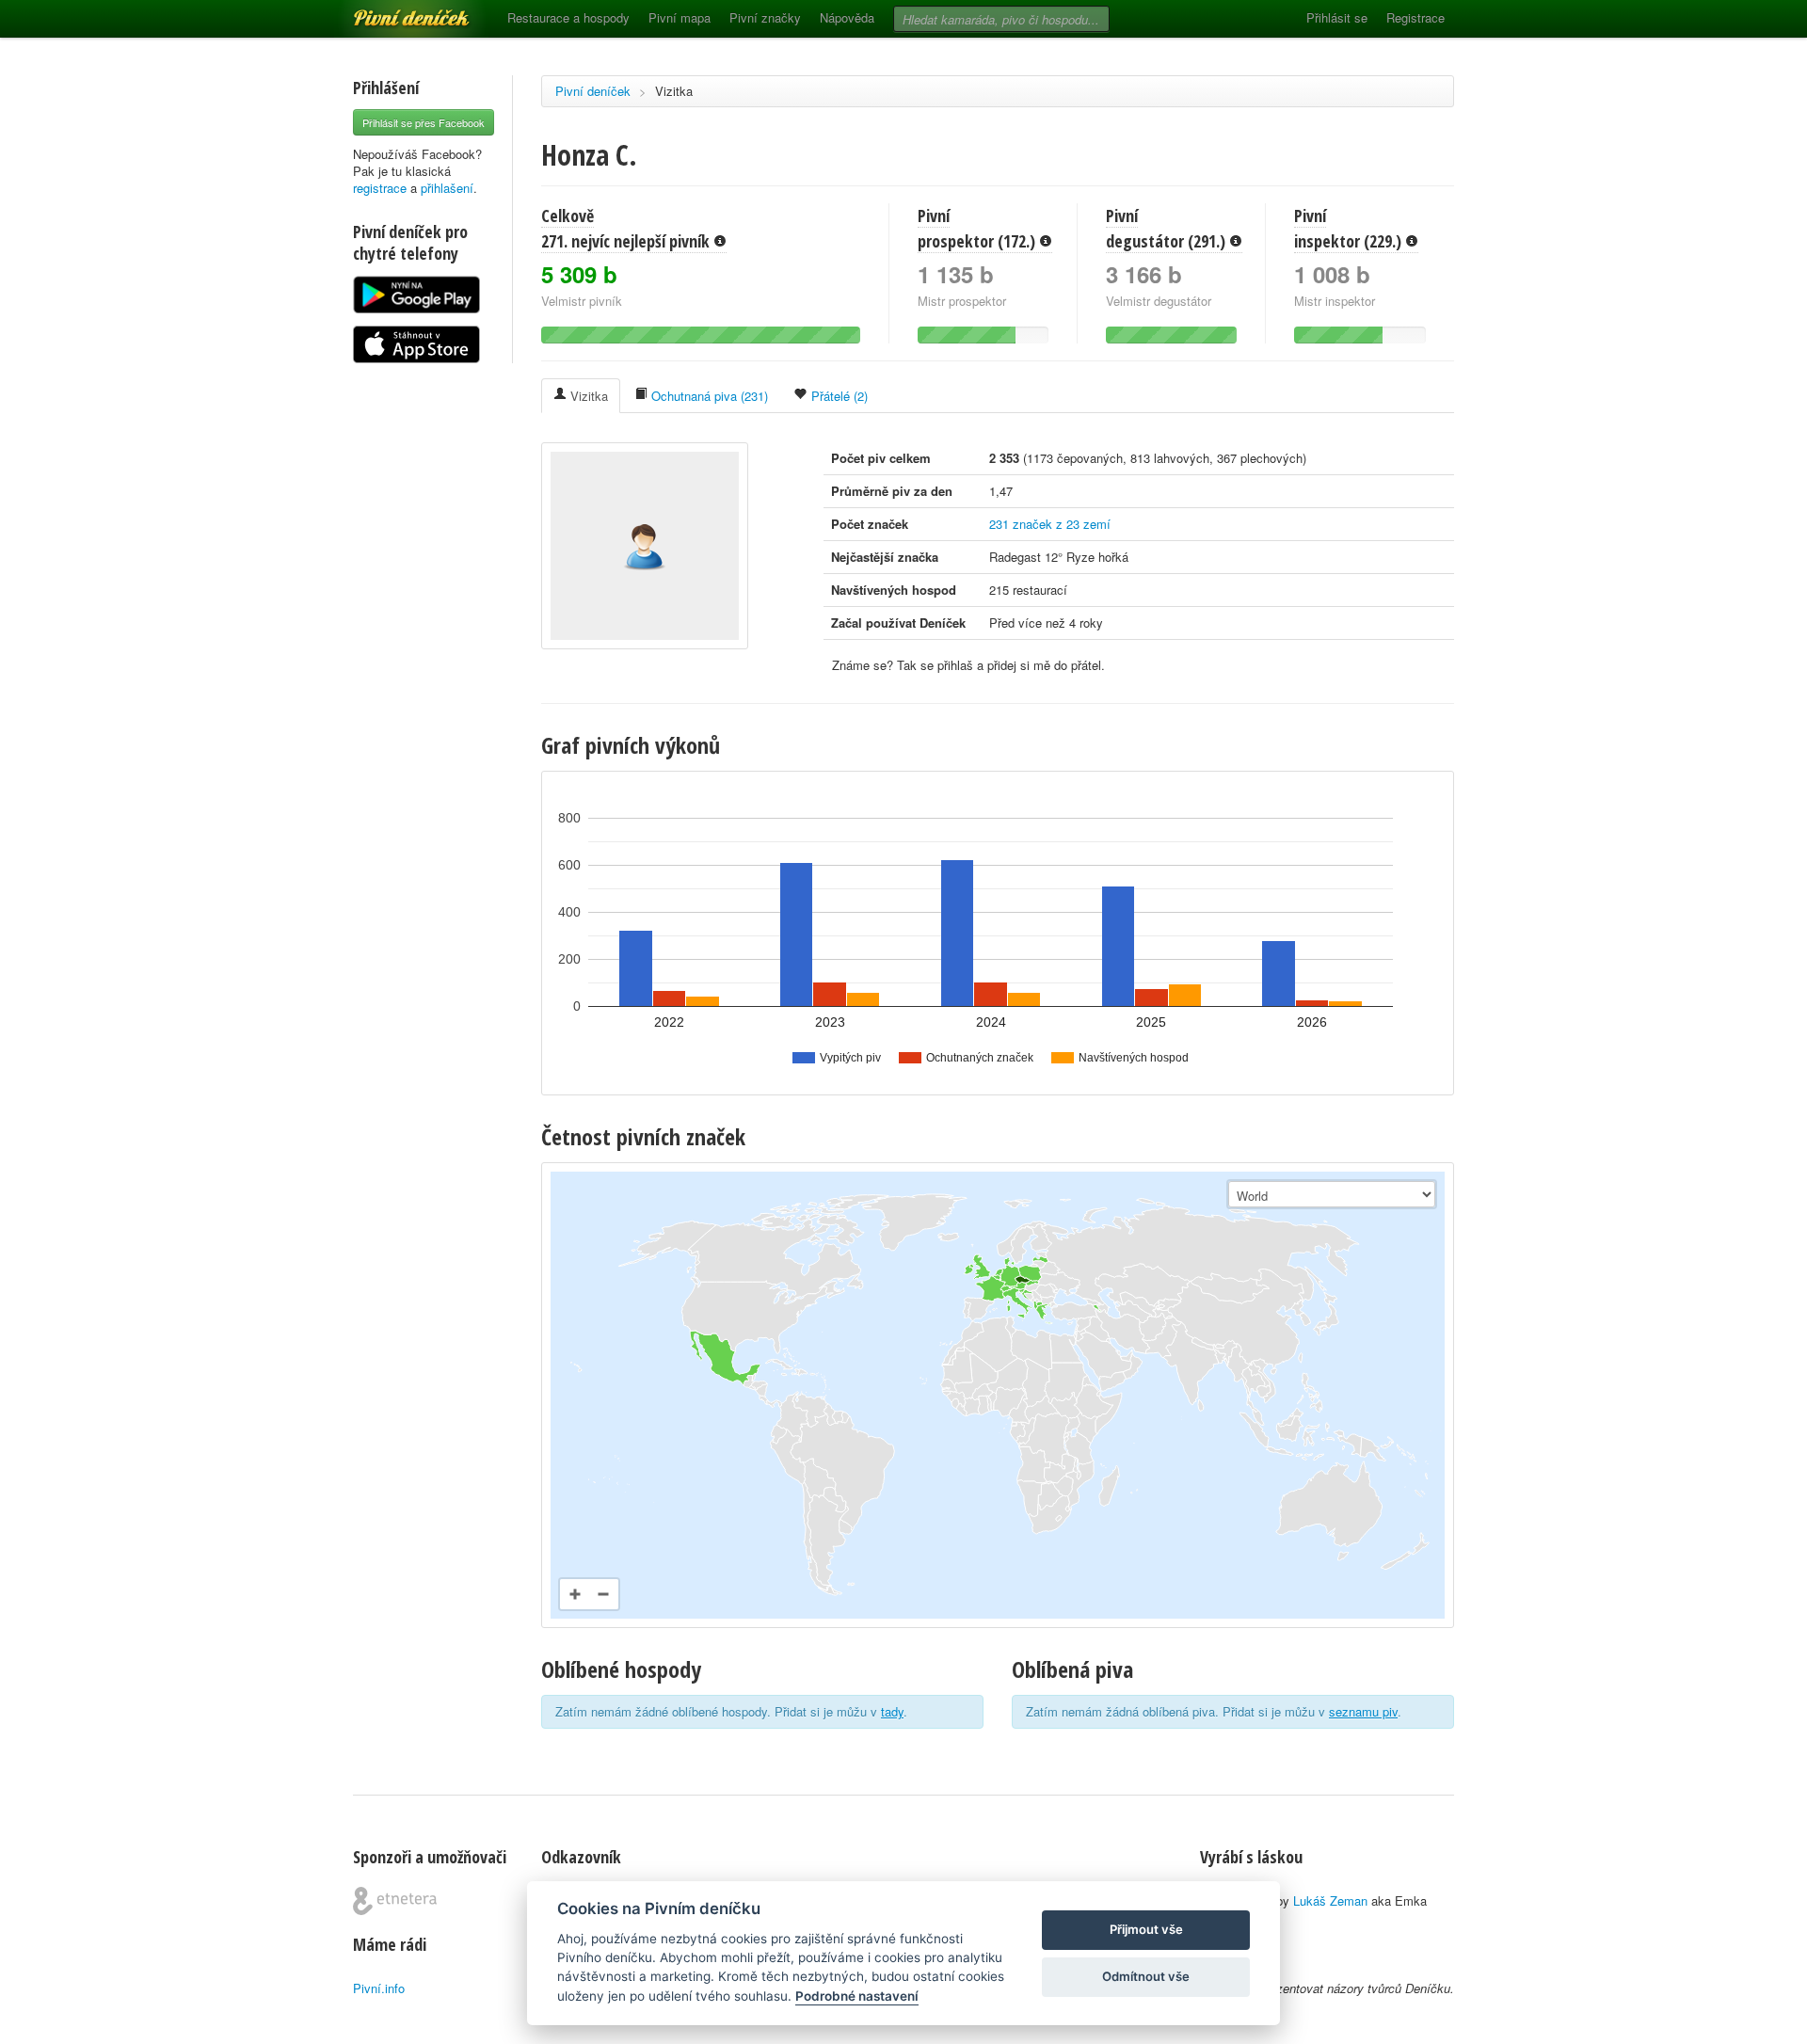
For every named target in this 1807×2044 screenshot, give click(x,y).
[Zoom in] (575, 1594)
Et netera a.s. (395, 1901)
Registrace (1415, 17)
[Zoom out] (603, 1594)
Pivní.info (379, 1988)
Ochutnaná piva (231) (708, 396)
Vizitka (674, 91)
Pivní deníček (391, 11)
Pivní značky (765, 17)
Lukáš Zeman (1330, 1900)
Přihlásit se (1337, 17)
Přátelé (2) (838, 396)
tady (892, 1711)
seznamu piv (1363, 1711)
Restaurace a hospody (568, 17)
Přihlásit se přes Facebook (424, 122)
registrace (380, 188)
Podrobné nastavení (857, 1996)
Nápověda (847, 17)
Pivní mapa (680, 17)
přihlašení (447, 188)
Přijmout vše (1146, 1929)
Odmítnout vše (1146, 1976)
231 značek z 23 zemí (1050, 524)
